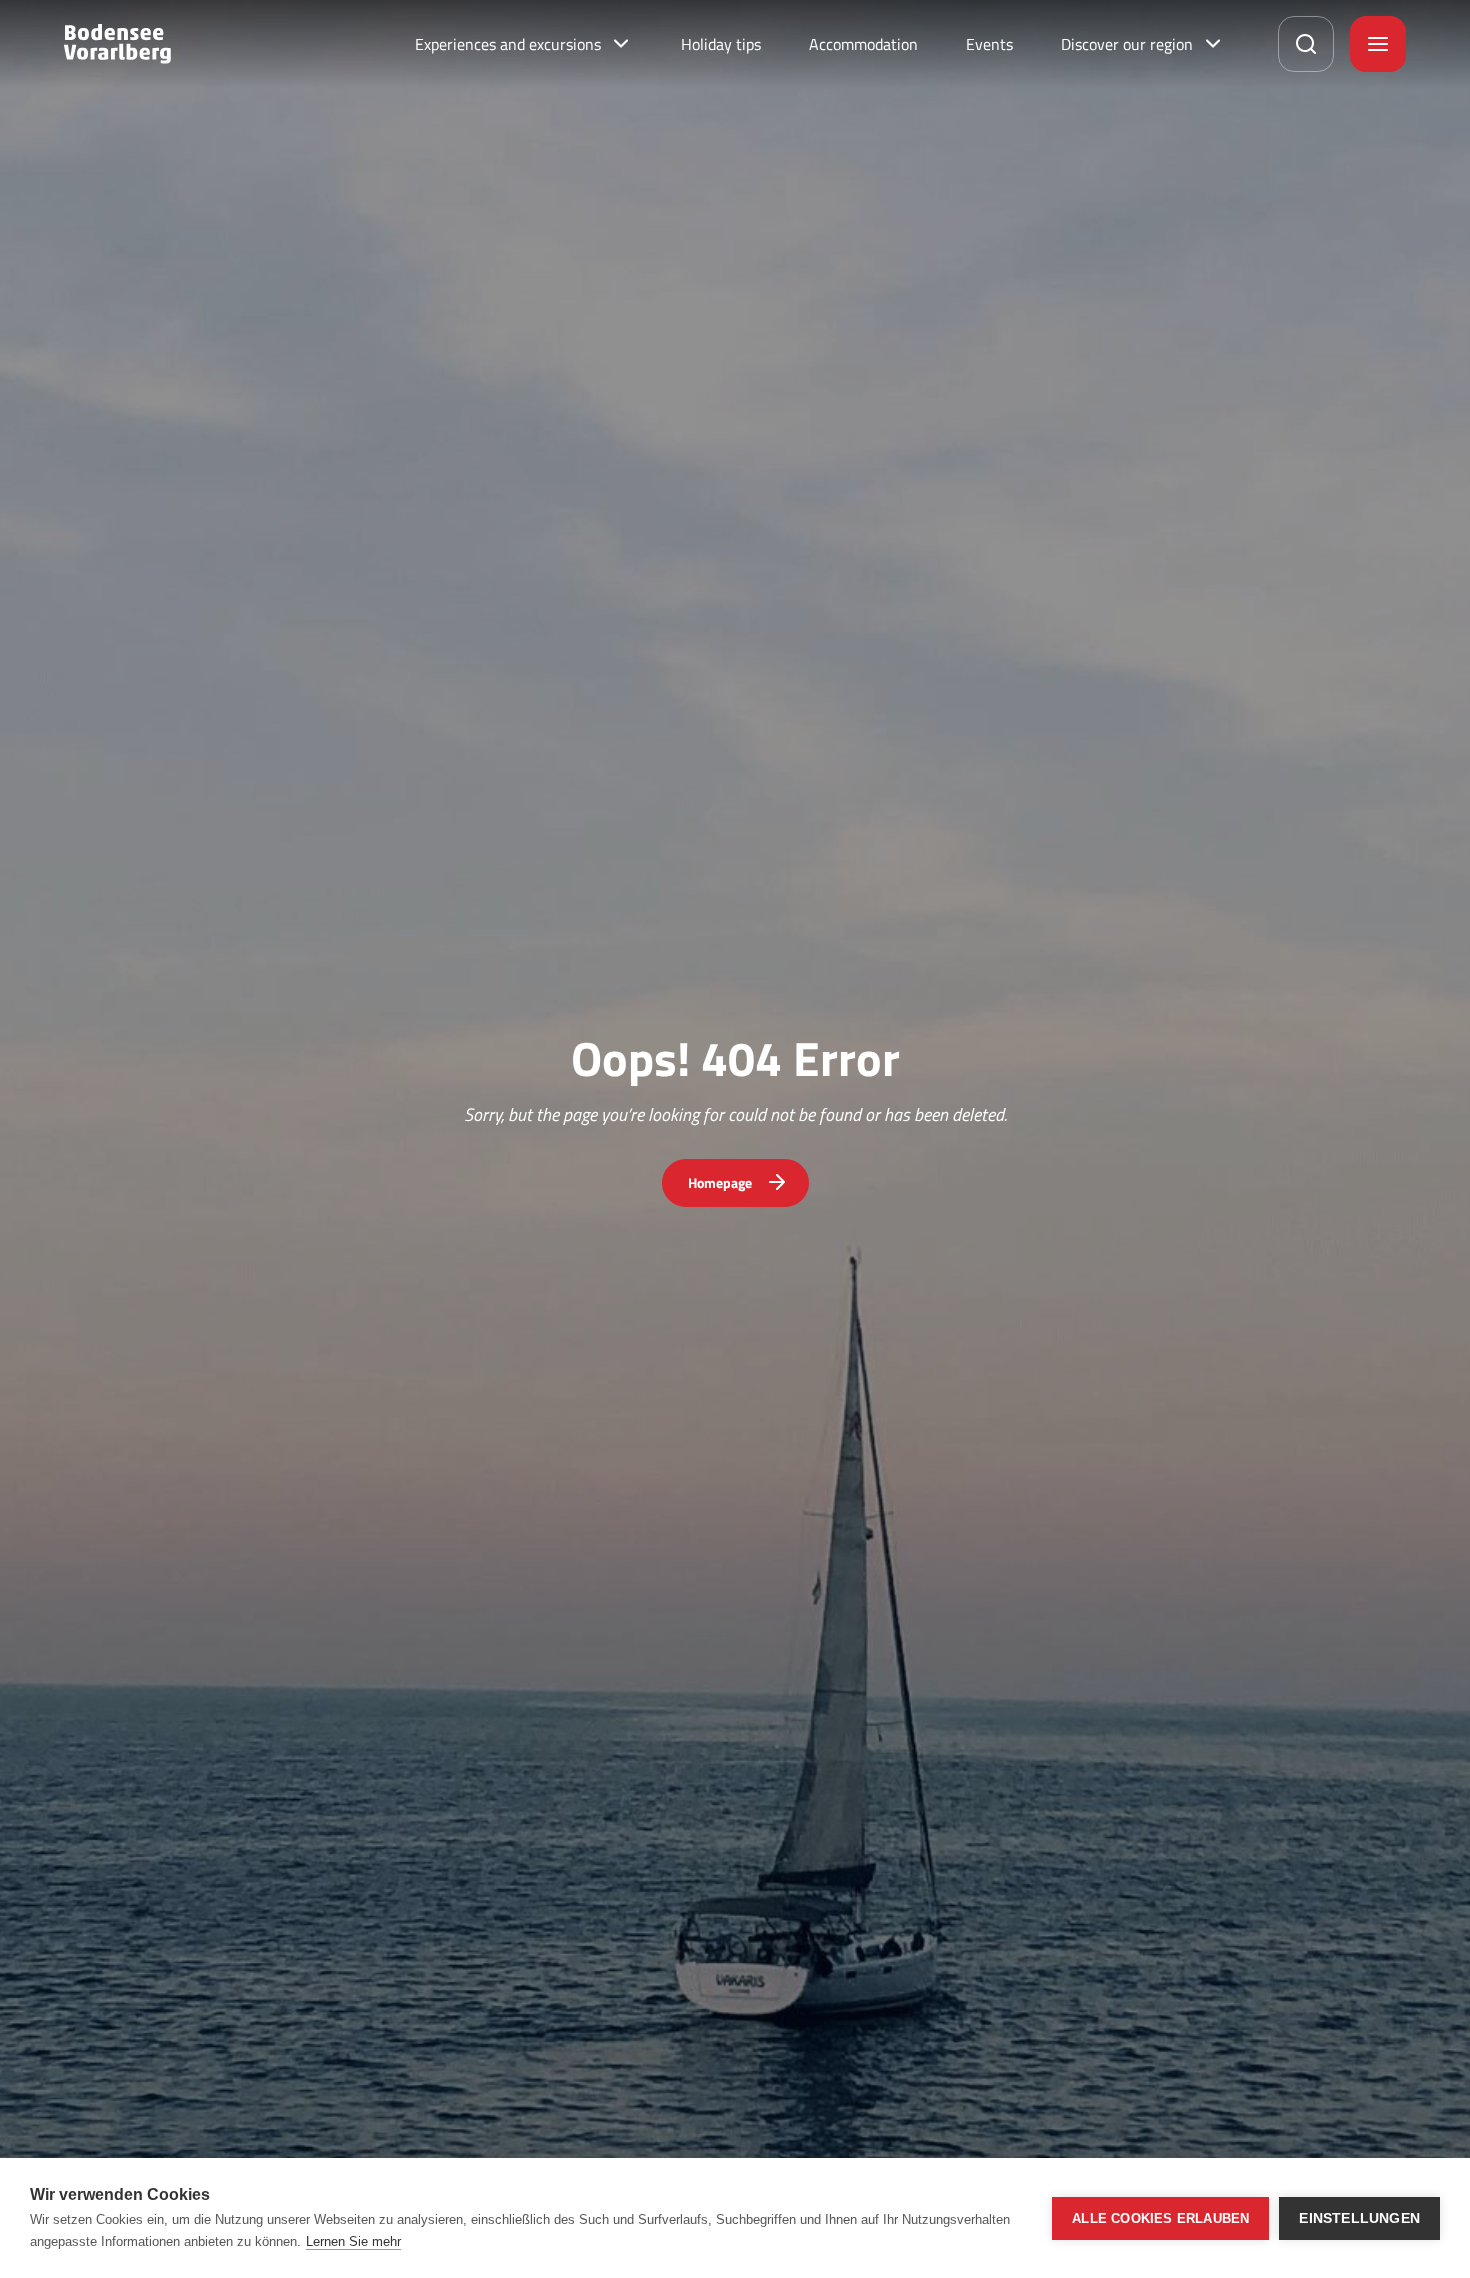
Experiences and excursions (508, 44)
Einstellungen (1359, 2218)
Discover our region (1127, 44)
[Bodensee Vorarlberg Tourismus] (117, 44)
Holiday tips (721, 44)
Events (989, 44)
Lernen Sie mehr (353, 2241)
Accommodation (863, 44)
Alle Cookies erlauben (1160, 2218)
